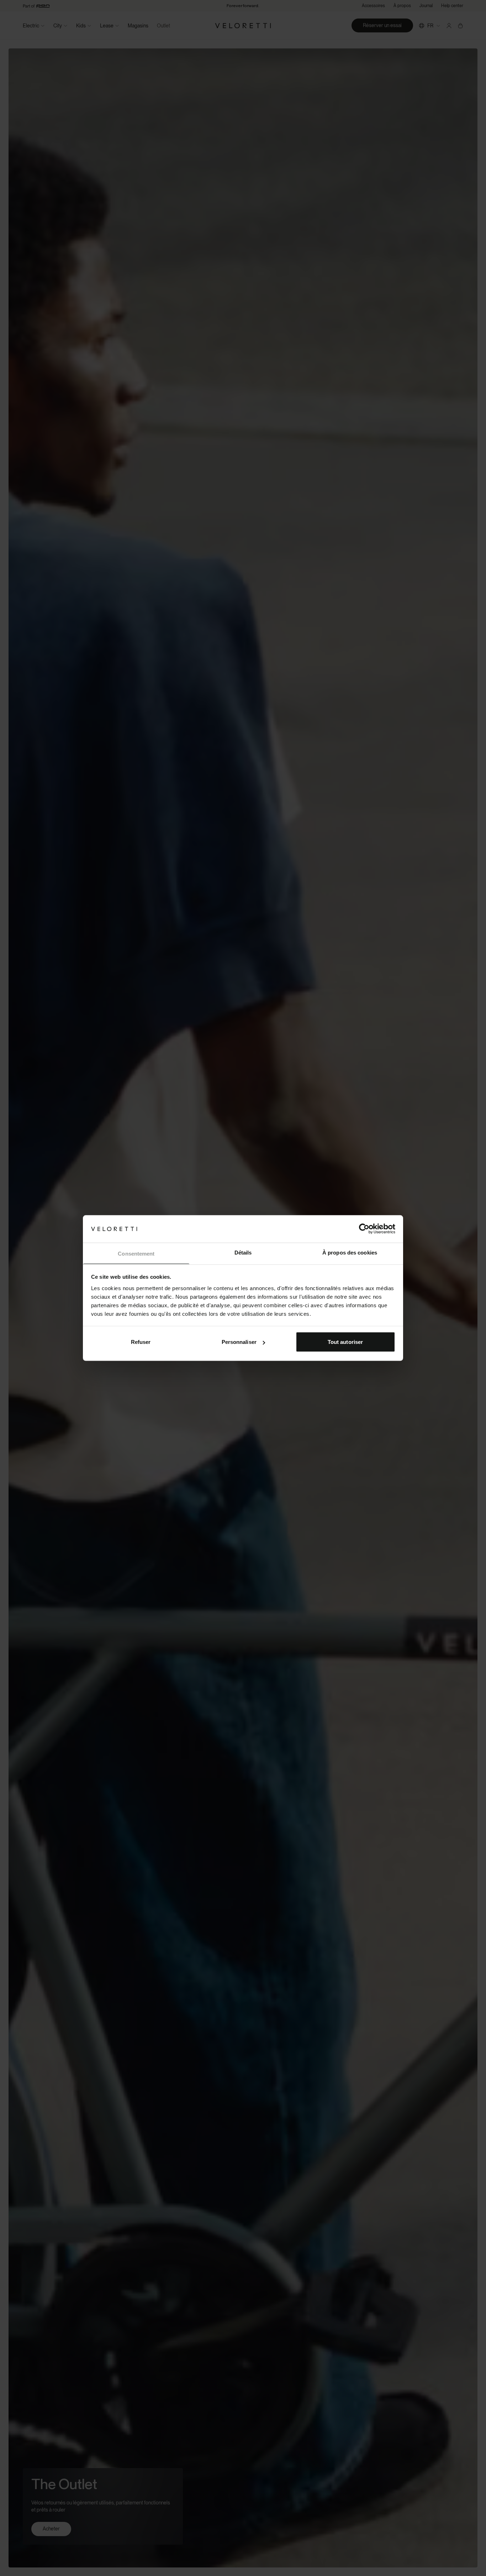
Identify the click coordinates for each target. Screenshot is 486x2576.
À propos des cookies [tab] (350, 1252)
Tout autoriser (345, 1342)
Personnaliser (239, 1342)
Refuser (141, 1342)
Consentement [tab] (136, 1253)
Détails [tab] (243, 1252)
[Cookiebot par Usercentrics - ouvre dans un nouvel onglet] (364, 1229)
